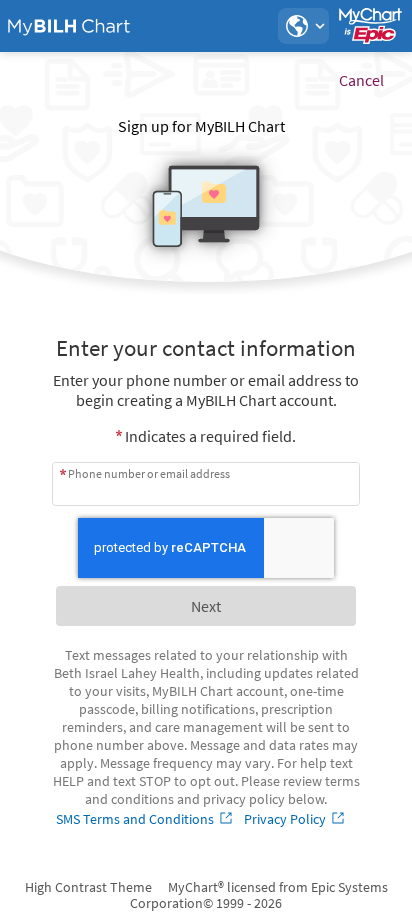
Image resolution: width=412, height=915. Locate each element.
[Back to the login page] (69, 26)
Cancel (361, 80)
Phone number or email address (149, 473)
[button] (303, 26)
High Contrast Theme (88, 887)
